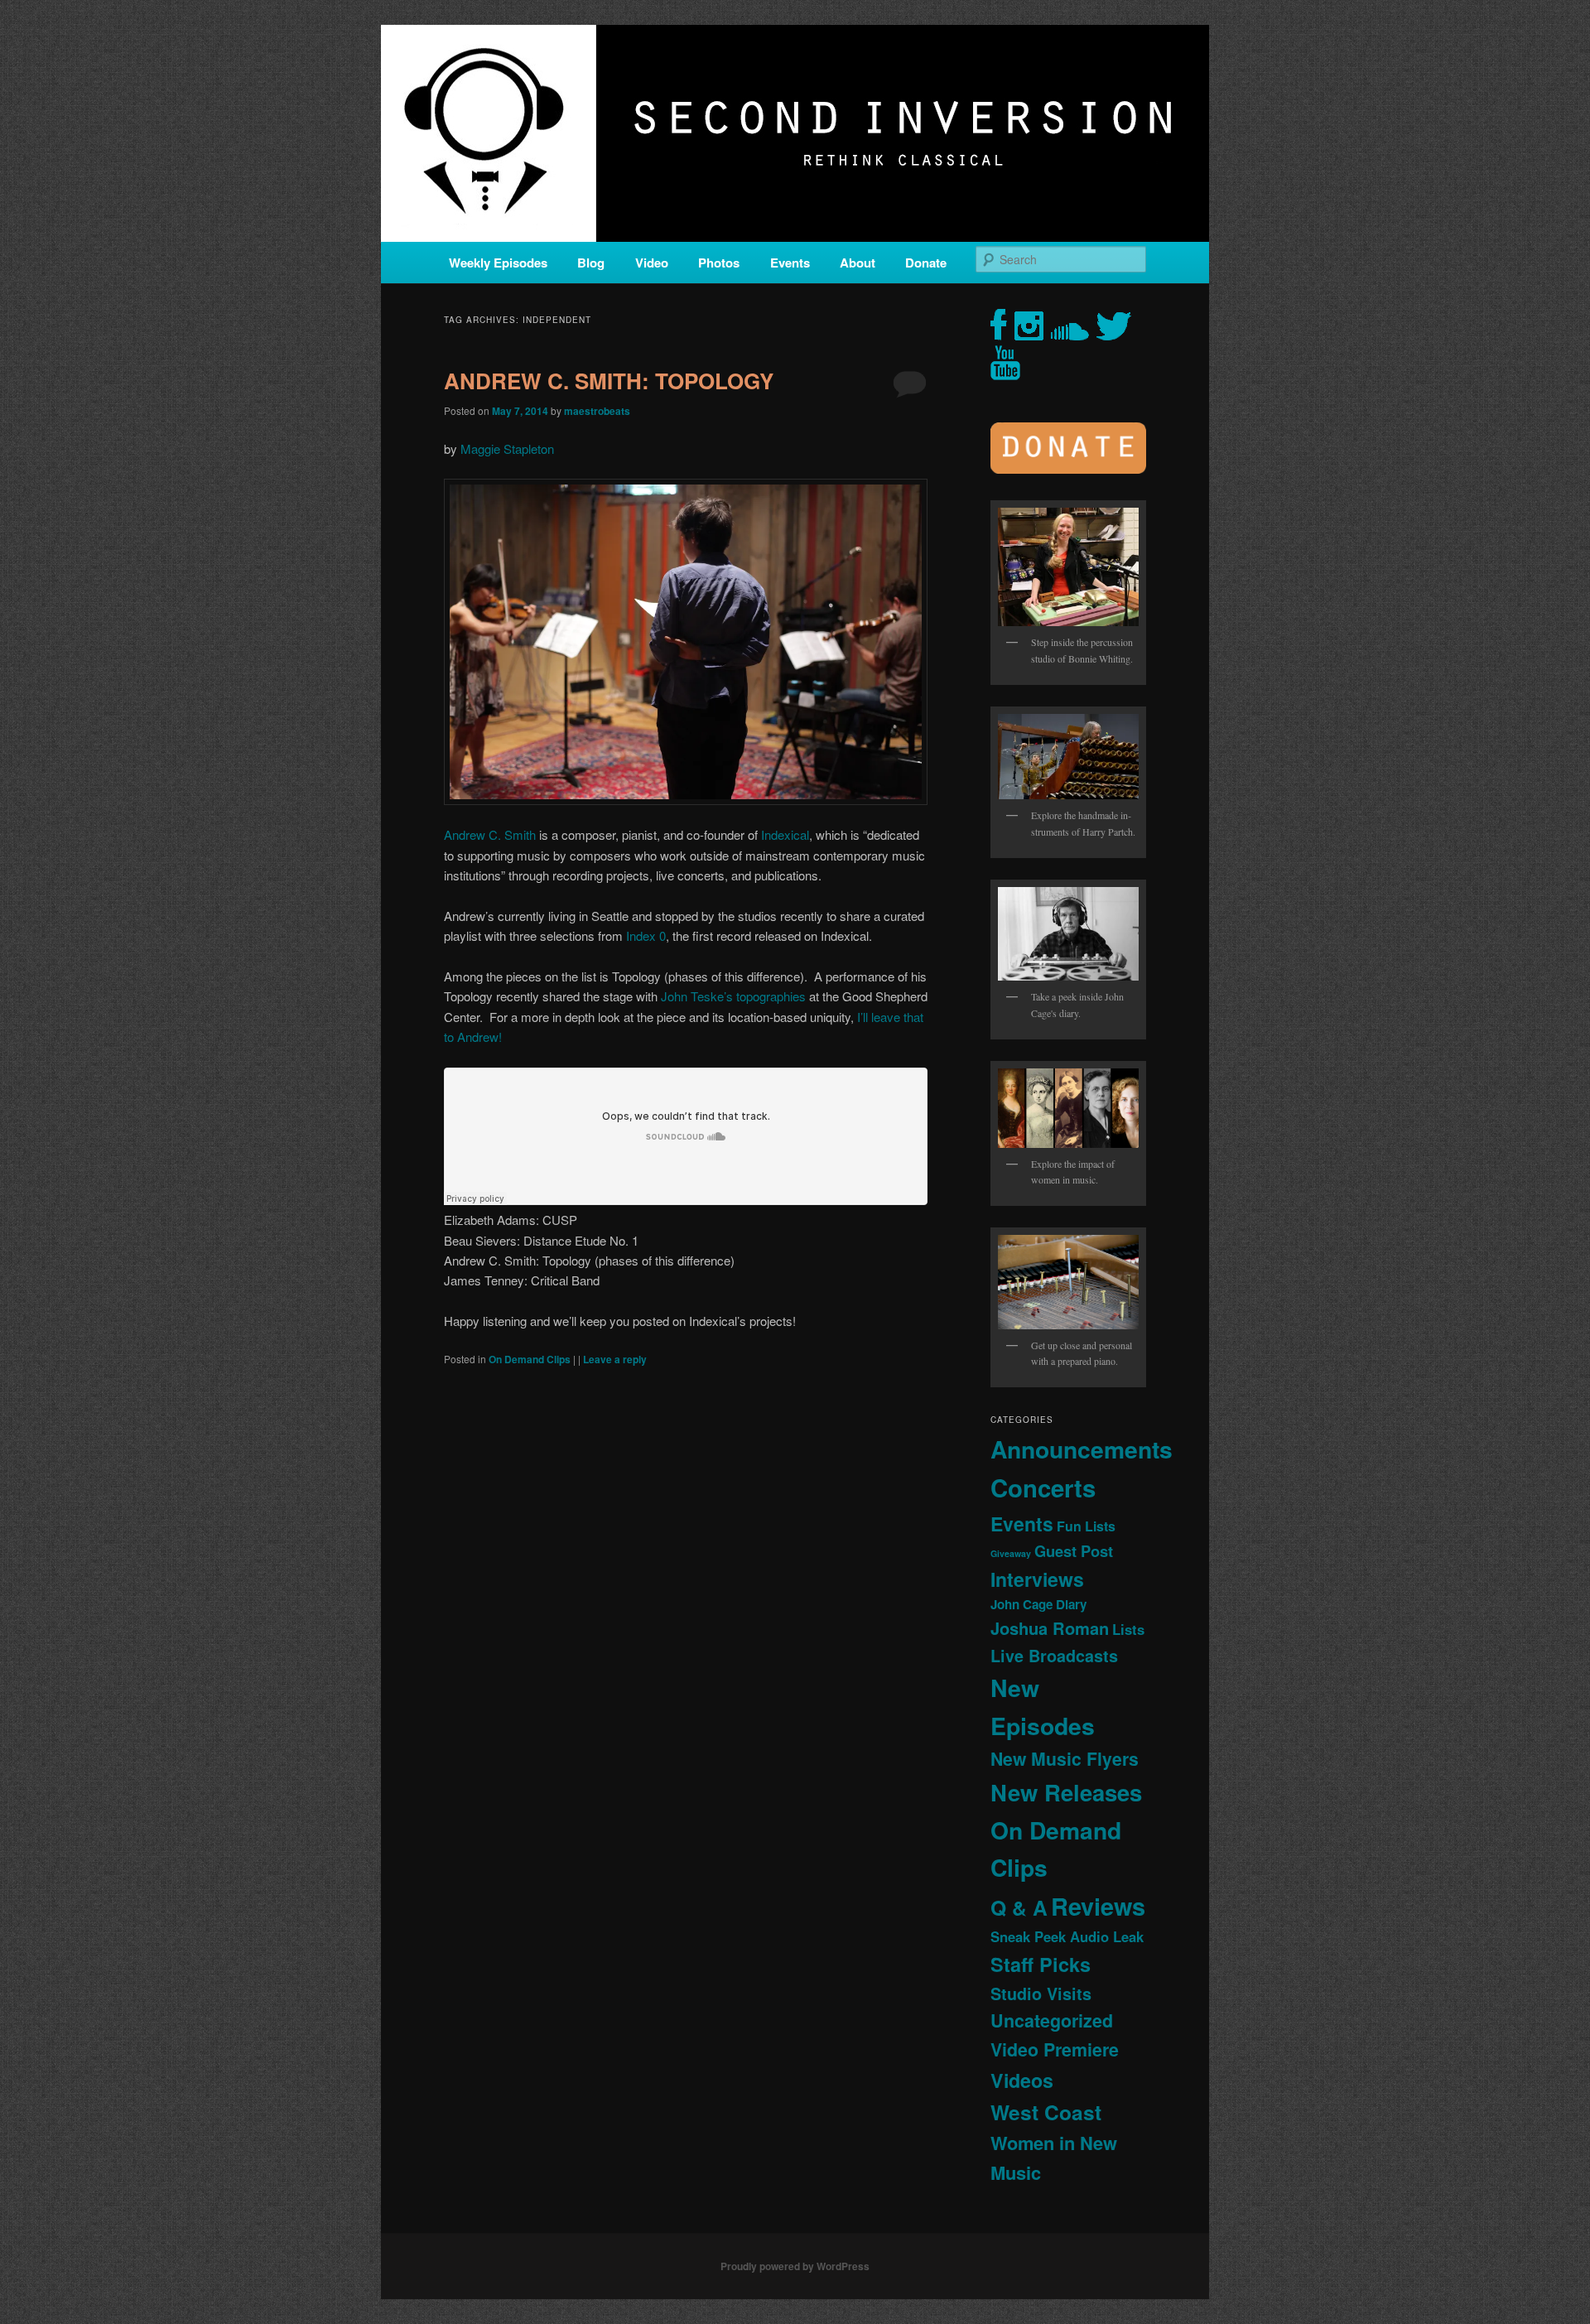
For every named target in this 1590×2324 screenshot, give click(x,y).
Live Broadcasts (1054, 1656)
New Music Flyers (1065, 1759)
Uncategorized (1052, 2020)
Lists (1128, 1629)
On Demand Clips (530, 1359)
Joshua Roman (1050, 1628)
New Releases (1066, 1792)
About (858, 263)
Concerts (1043, 1487)
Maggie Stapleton (509, 448)
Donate (926, 263)
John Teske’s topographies (733, 996)
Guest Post (1074, 1551)
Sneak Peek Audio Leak (1067, 1936)
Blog (591, 263)
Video (652, 263)
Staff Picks (1041, 1964)
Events (790, 263)
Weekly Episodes (498, 263)
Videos (1022, 2080)
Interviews (1037, 1579)
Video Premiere (1055, 2049)
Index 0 (646, 935)
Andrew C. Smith (490, 834)
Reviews (1098, 1906)
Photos (719, 263)
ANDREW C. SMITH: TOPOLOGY (609, 381)
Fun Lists (1086, 1526)
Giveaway (1011, 1553)
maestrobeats (597, 411)
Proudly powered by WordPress (795, 2266)
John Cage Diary (1038, 1604)
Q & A (1019, 1907)
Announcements (1082, 1449)
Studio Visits (1041, 1994)
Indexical (785, 834)
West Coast (1046, 2112)
